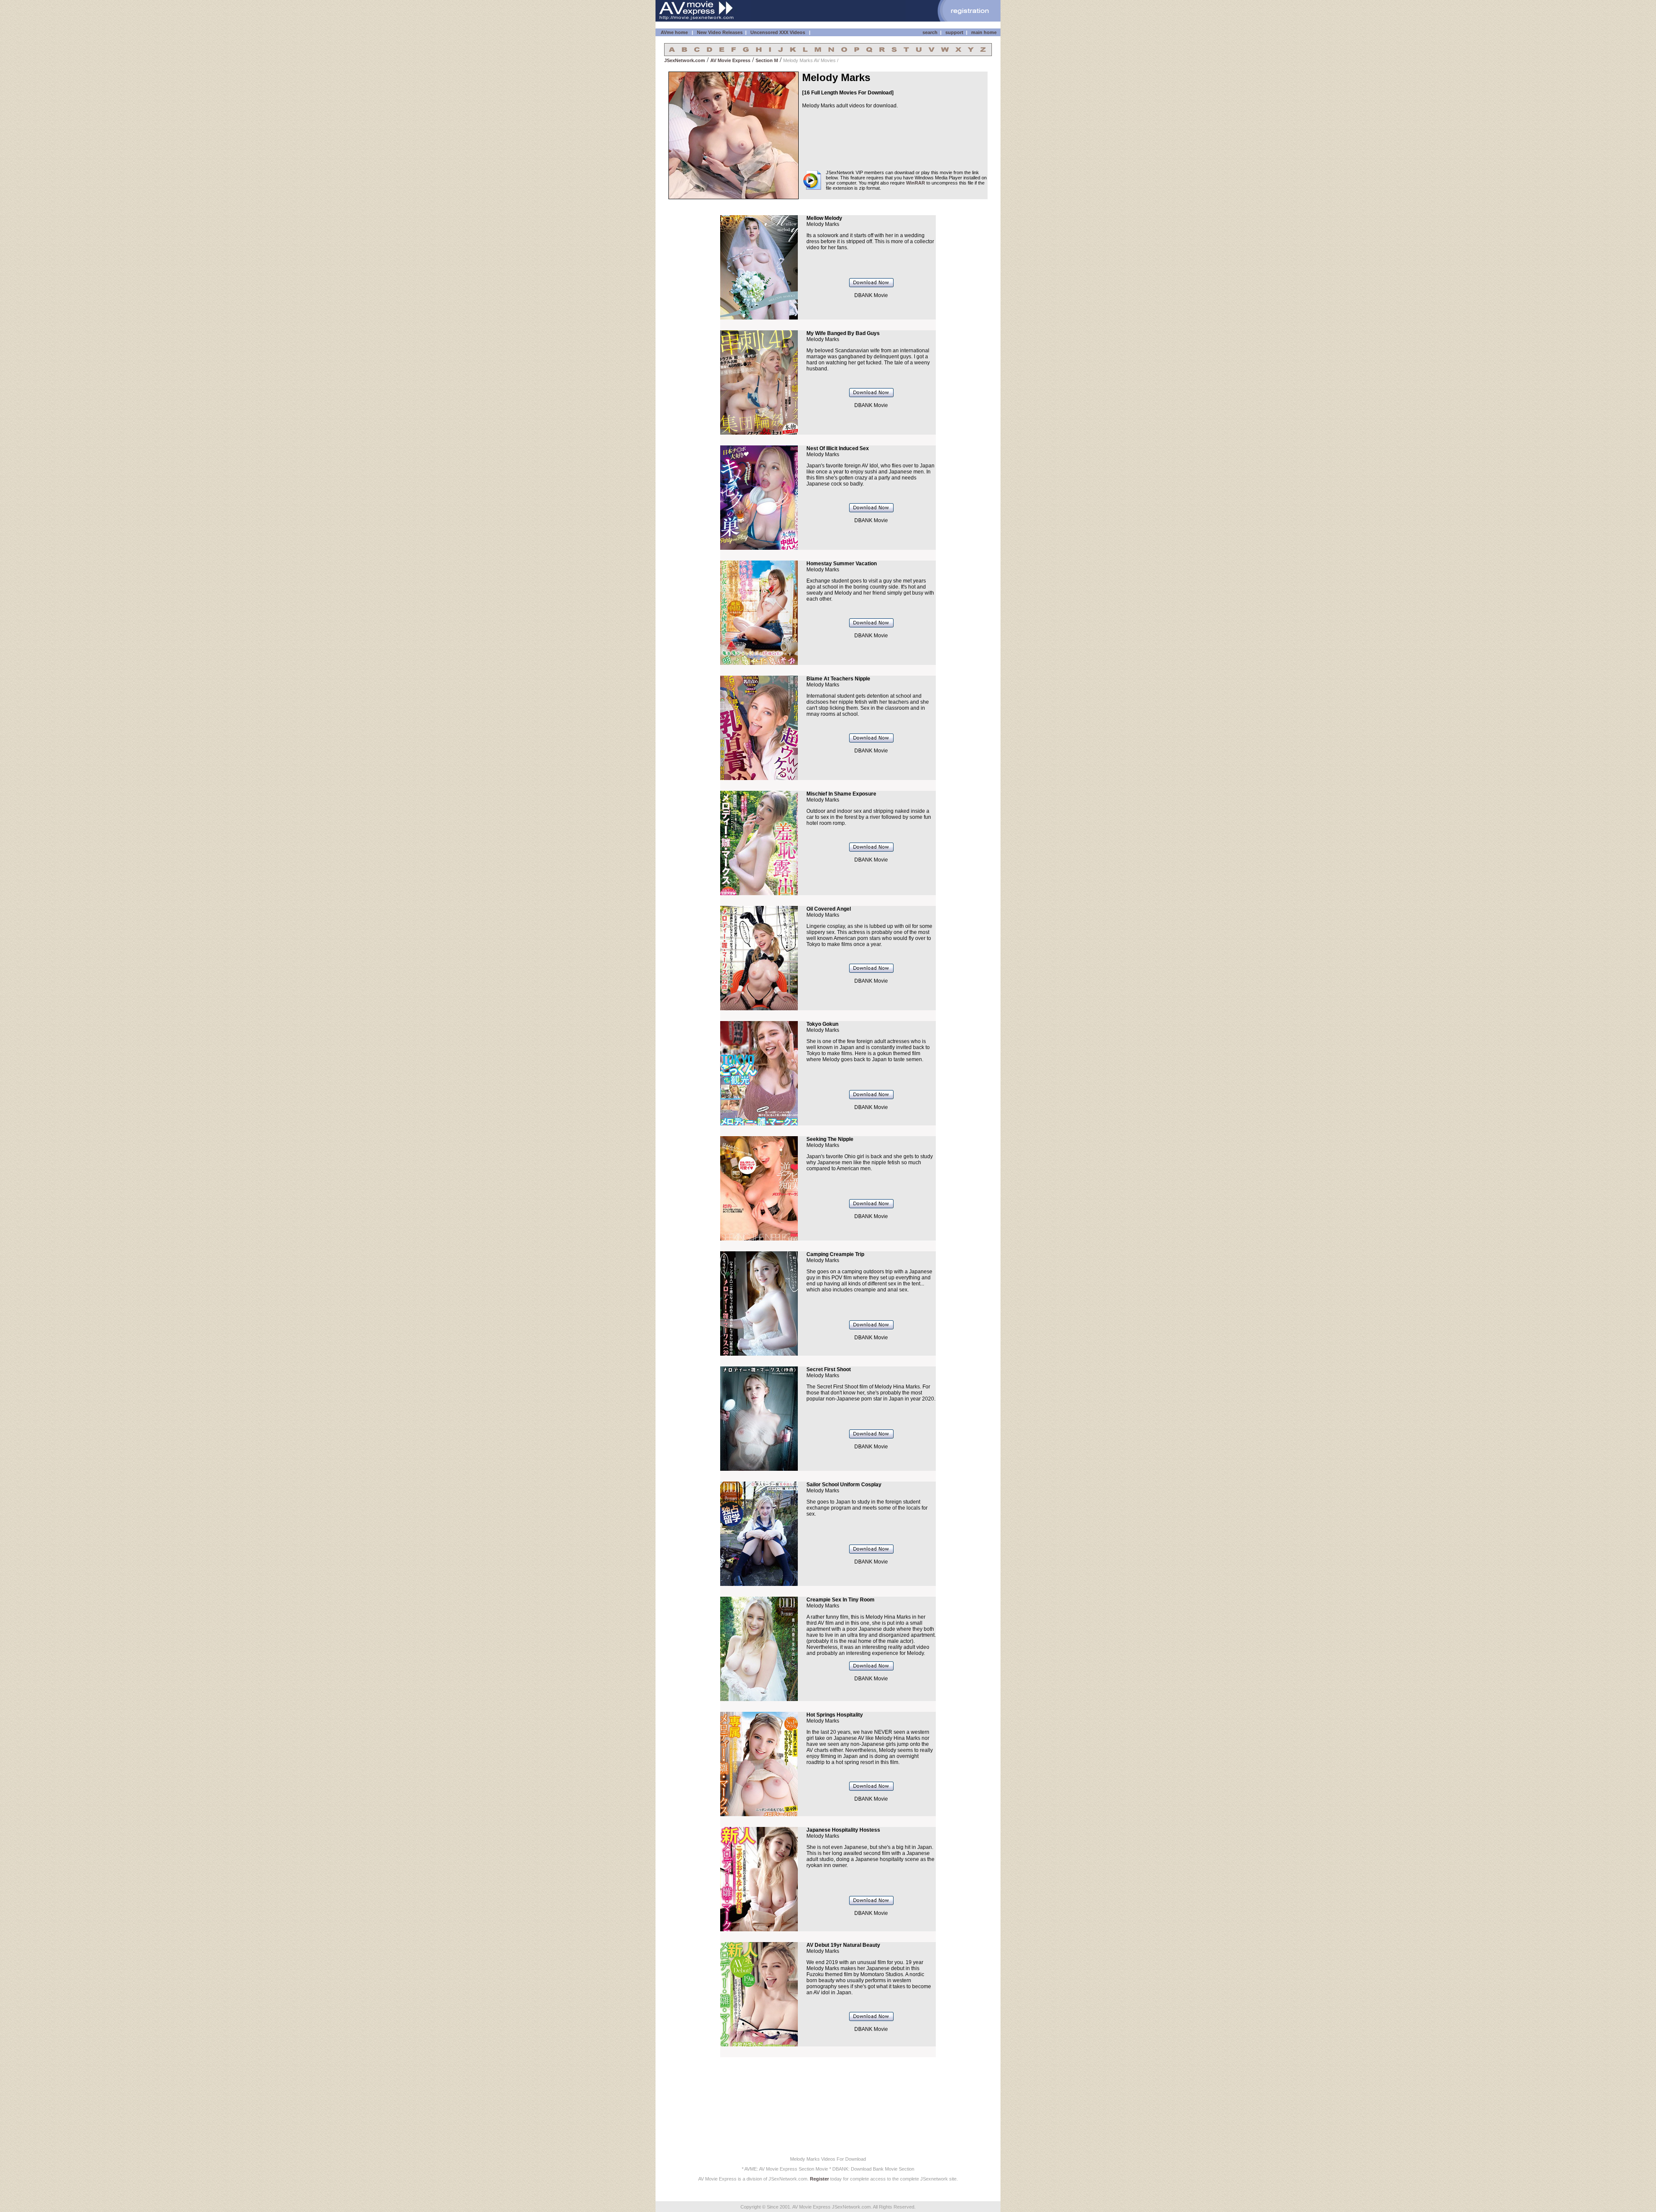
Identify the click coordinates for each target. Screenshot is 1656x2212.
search (930, 32)
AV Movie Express (730, 60)
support (954, 32)
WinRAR (916, 183)
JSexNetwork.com (685, 60)
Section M (767, 60)
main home (984, 32)
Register (819, 2179)
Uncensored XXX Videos (778, 32)
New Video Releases (720, 32)
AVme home (674, 32)
